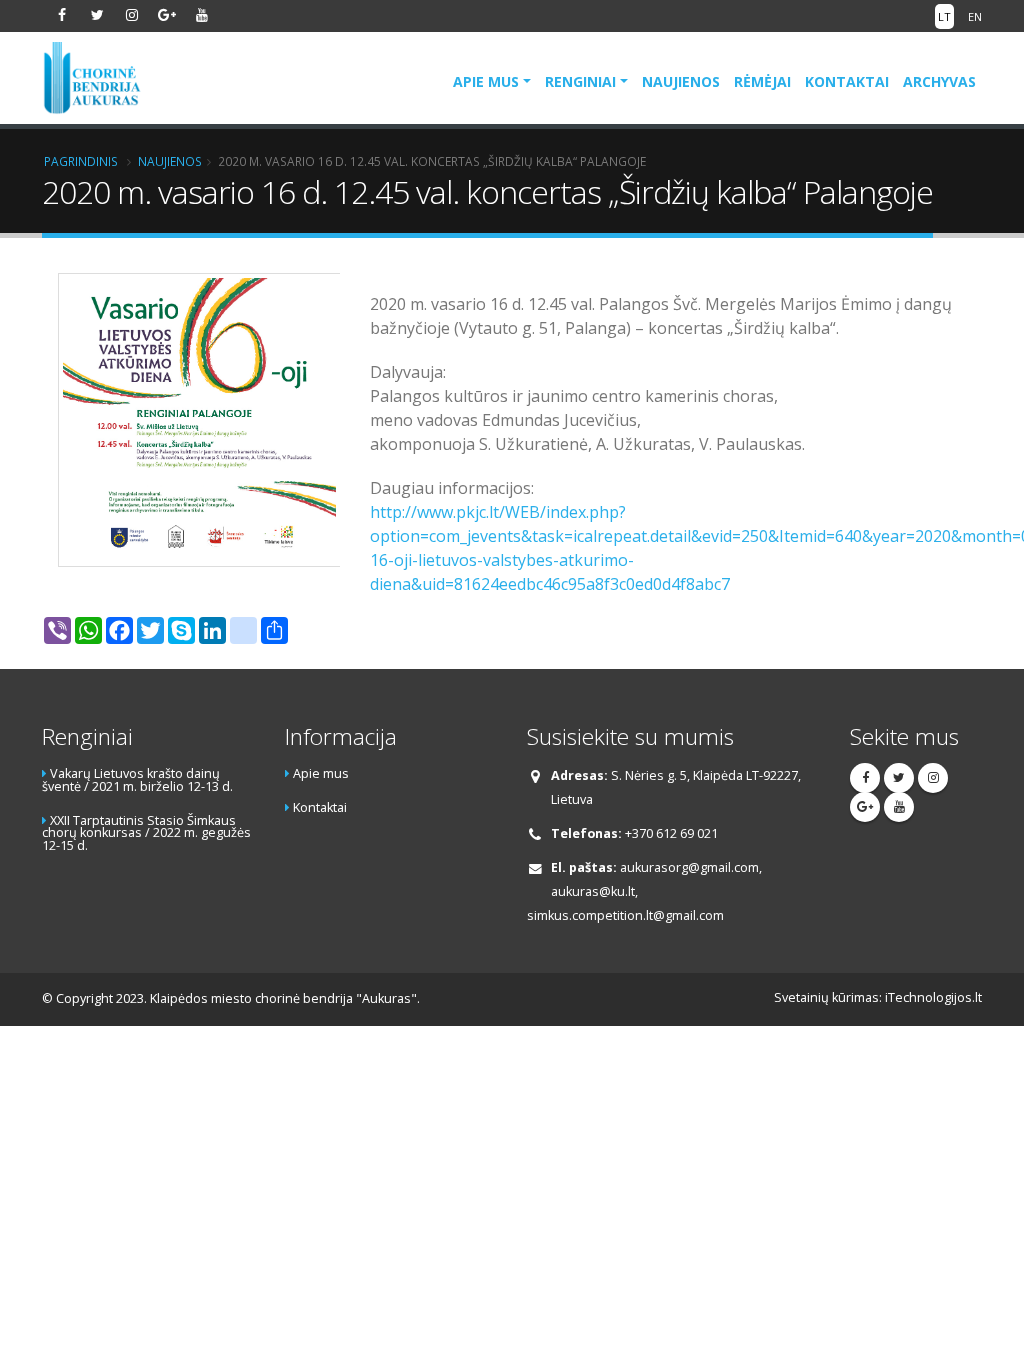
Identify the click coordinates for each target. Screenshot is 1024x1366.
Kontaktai (847, 81)
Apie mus (486, 81)
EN (975, 16)
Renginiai (580, 81)
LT (944, 16)
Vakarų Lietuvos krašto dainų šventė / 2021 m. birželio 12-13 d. (137, 780)
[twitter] (97, 15)
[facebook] (62, 15)
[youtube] (202, 15)
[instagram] (132, 15)
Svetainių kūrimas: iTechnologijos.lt (878, 997)
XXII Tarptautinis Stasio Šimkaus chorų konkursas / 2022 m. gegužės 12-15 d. (146, 833)
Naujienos (681, 81)
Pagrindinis (81, 161)
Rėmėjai (762, 81)
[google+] (167, 15)
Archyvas (939, 81)
